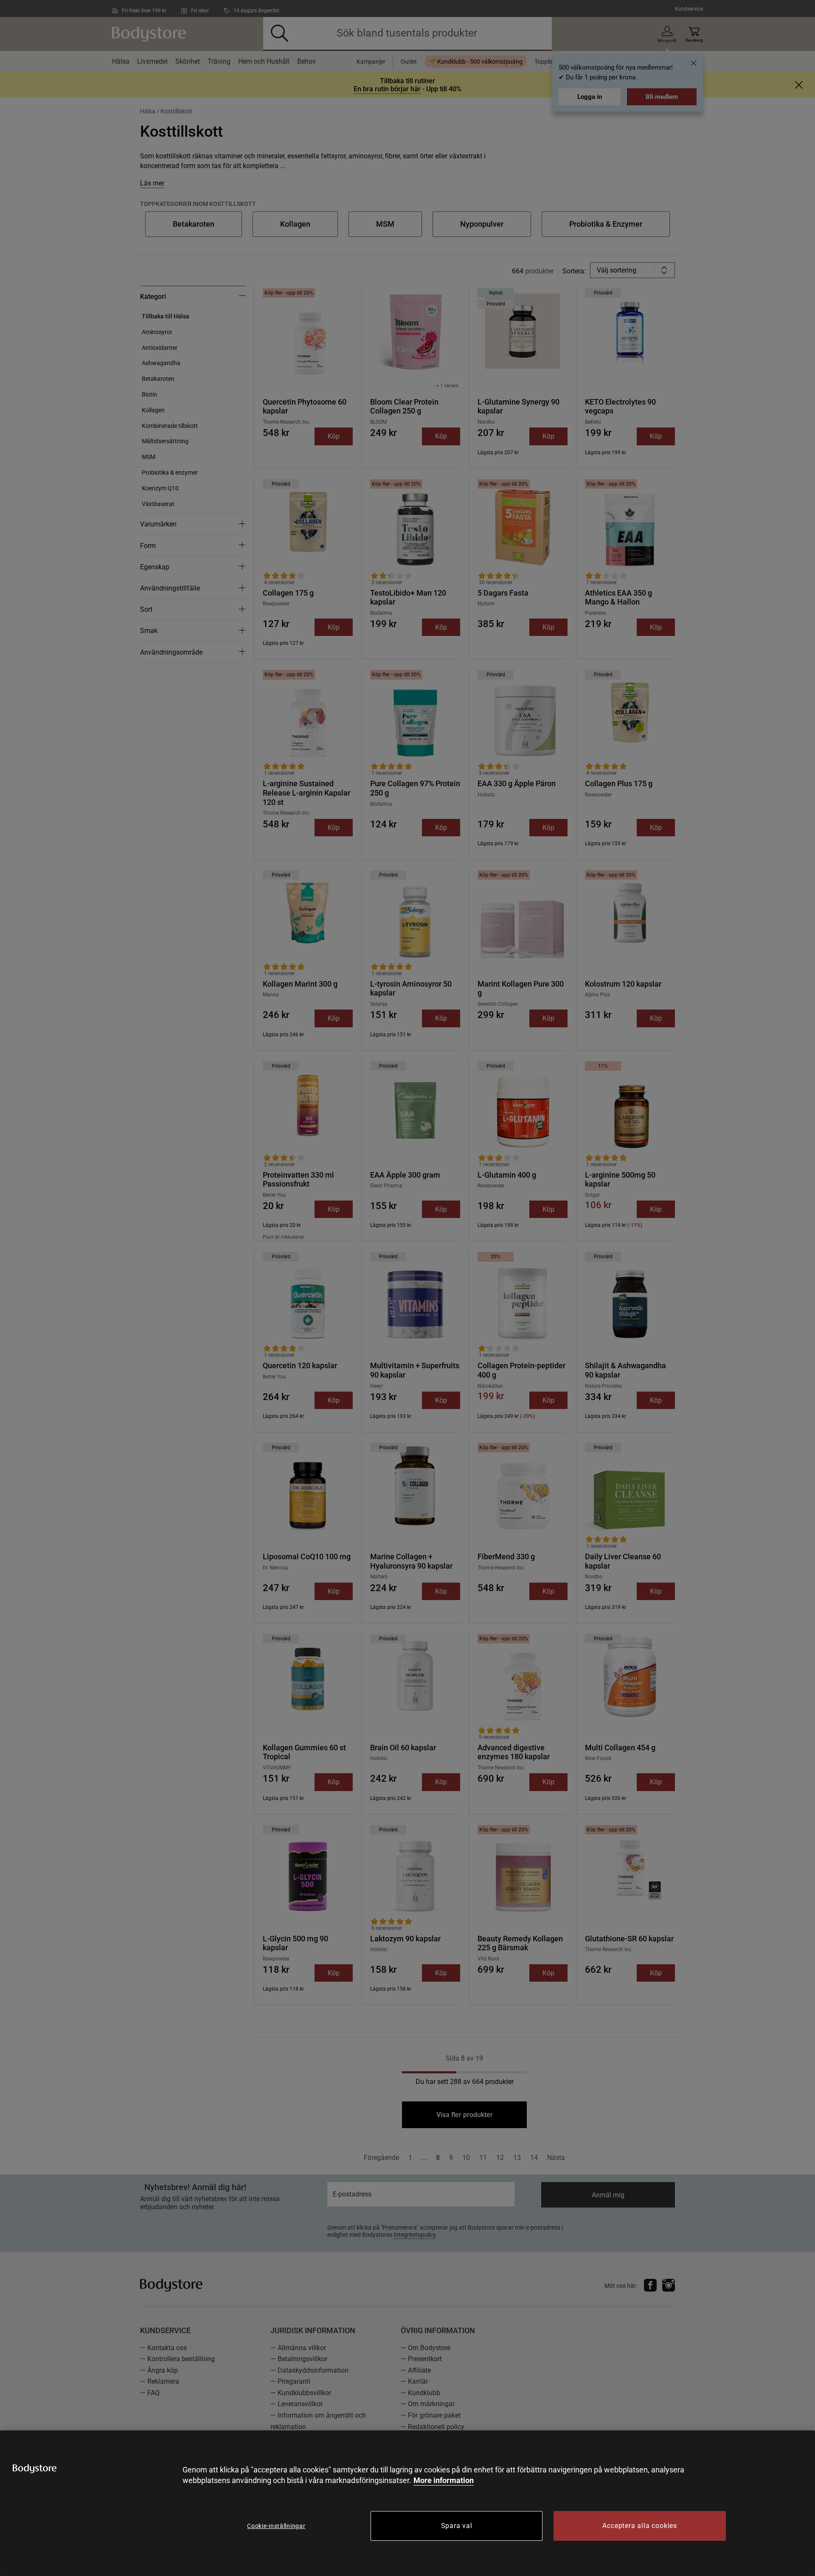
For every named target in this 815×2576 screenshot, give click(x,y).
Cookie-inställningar (276, 2526)
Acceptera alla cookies (640, 2526)
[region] (407, 2503)
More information (444, 2480)
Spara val (457, 2526)
